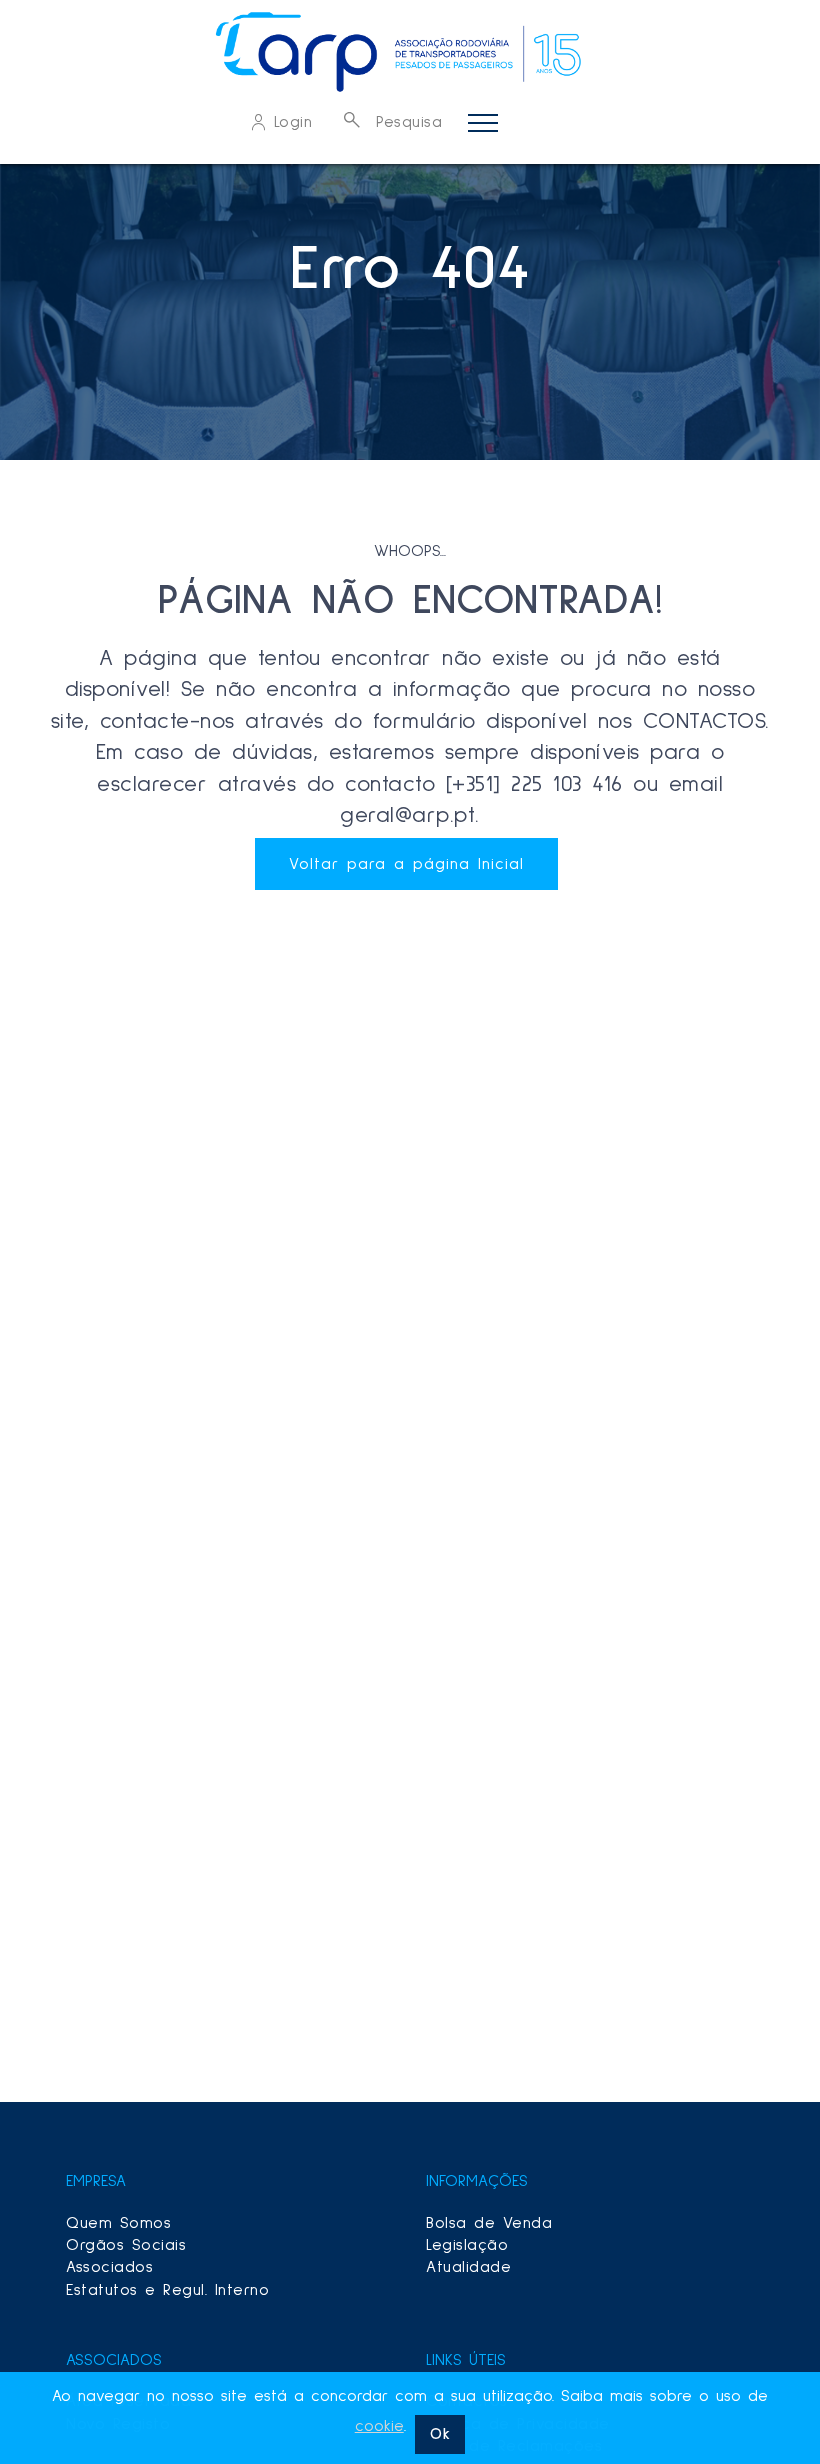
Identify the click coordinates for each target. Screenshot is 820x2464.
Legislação (467, 2245)
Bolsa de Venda (489, 2223)
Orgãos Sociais (126, 2245)
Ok (440, 2434)
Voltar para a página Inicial (406, 864)
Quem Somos (118, 2223)
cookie (379, 2426)
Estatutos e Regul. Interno (167, 2290)
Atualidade (468, 2267)
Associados (109, 2267)
